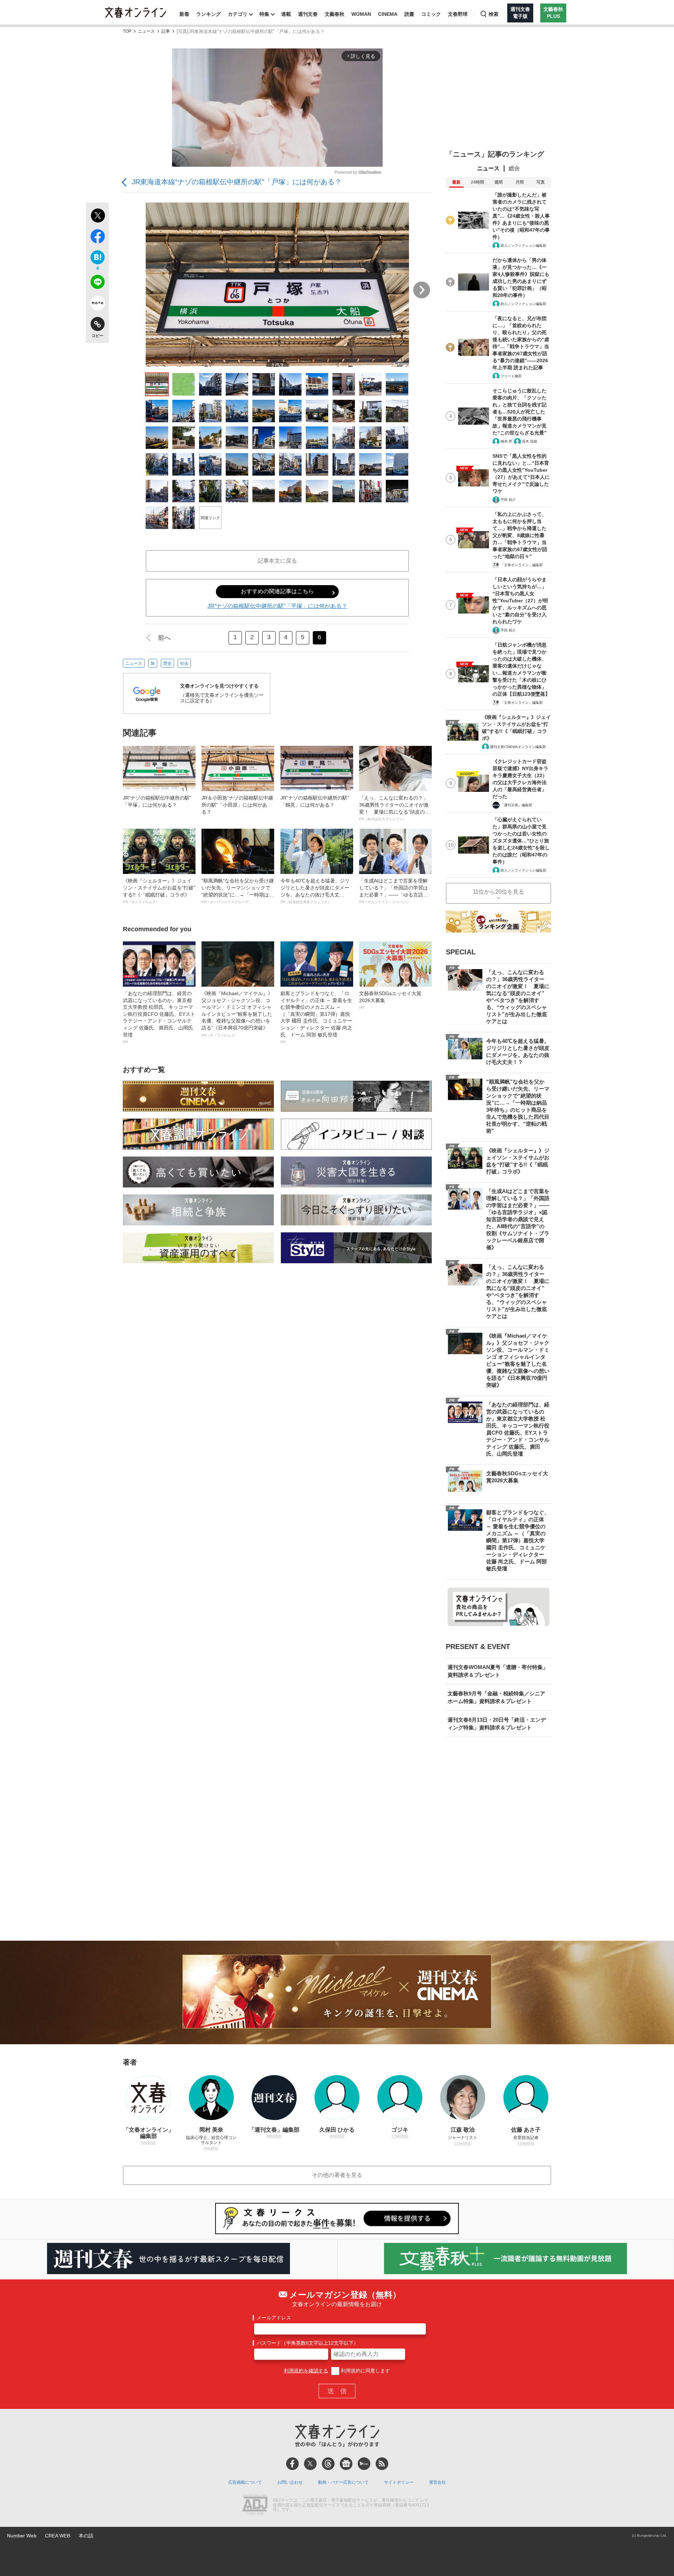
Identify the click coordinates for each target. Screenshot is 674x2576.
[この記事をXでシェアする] (97, 217)
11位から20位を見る (498, 892)
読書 (409, 14)
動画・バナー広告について (343, 2482)
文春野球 (458, 14)
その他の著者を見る (337, 2175)
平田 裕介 (508, 500)
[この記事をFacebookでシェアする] (97, 238)
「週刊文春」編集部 (516, 805)
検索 (494, 14)
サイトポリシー (399, 2482)
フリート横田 (511, 376)
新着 (184, 14)
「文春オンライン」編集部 (522, 565)
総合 (514, 168)
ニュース (146, 31)
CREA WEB (58, 2536)
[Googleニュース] (346, 2464)
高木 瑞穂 (530, 441)
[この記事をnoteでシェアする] (97, 304)
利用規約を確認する (306, 2371)
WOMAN (361, 14)
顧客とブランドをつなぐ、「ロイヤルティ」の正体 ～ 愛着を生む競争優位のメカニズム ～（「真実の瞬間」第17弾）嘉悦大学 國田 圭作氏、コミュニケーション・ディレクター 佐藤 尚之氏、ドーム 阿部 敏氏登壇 (316, 1017)
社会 (184, 663)
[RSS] (382, 2464)
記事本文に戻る (277, 561)
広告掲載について (245, 2482)
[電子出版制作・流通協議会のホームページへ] (255, 2505)
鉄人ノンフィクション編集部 (523, 246)
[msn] (364, 2464)
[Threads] (328, 2464)
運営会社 (437, 2482)
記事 (166, 31)
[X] (310, 2464)
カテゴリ (238, 14)
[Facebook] (292, 2464)
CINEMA (388, 14)
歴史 (167, 663)
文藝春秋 (335, 14)
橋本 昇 (506, 441)
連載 (286, 14)
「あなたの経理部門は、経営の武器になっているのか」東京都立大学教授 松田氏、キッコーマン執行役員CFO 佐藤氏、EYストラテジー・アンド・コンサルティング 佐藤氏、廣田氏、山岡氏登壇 (159, 1017)
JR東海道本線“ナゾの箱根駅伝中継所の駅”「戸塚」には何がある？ (237, 182)
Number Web (22, 2536)
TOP (127, 31)
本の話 (86, 2536)
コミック (431, 14)
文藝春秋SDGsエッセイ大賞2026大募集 (390, 1000)
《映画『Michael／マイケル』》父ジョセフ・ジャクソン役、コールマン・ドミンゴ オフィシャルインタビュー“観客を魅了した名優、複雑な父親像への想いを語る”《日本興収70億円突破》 (237, 1014)
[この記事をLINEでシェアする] (97, 283)
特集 (264, 14)
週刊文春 (308, 14)
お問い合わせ (290, 2482)
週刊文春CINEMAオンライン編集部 (518, 747)
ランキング (209, 14)
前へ (164, 638)
